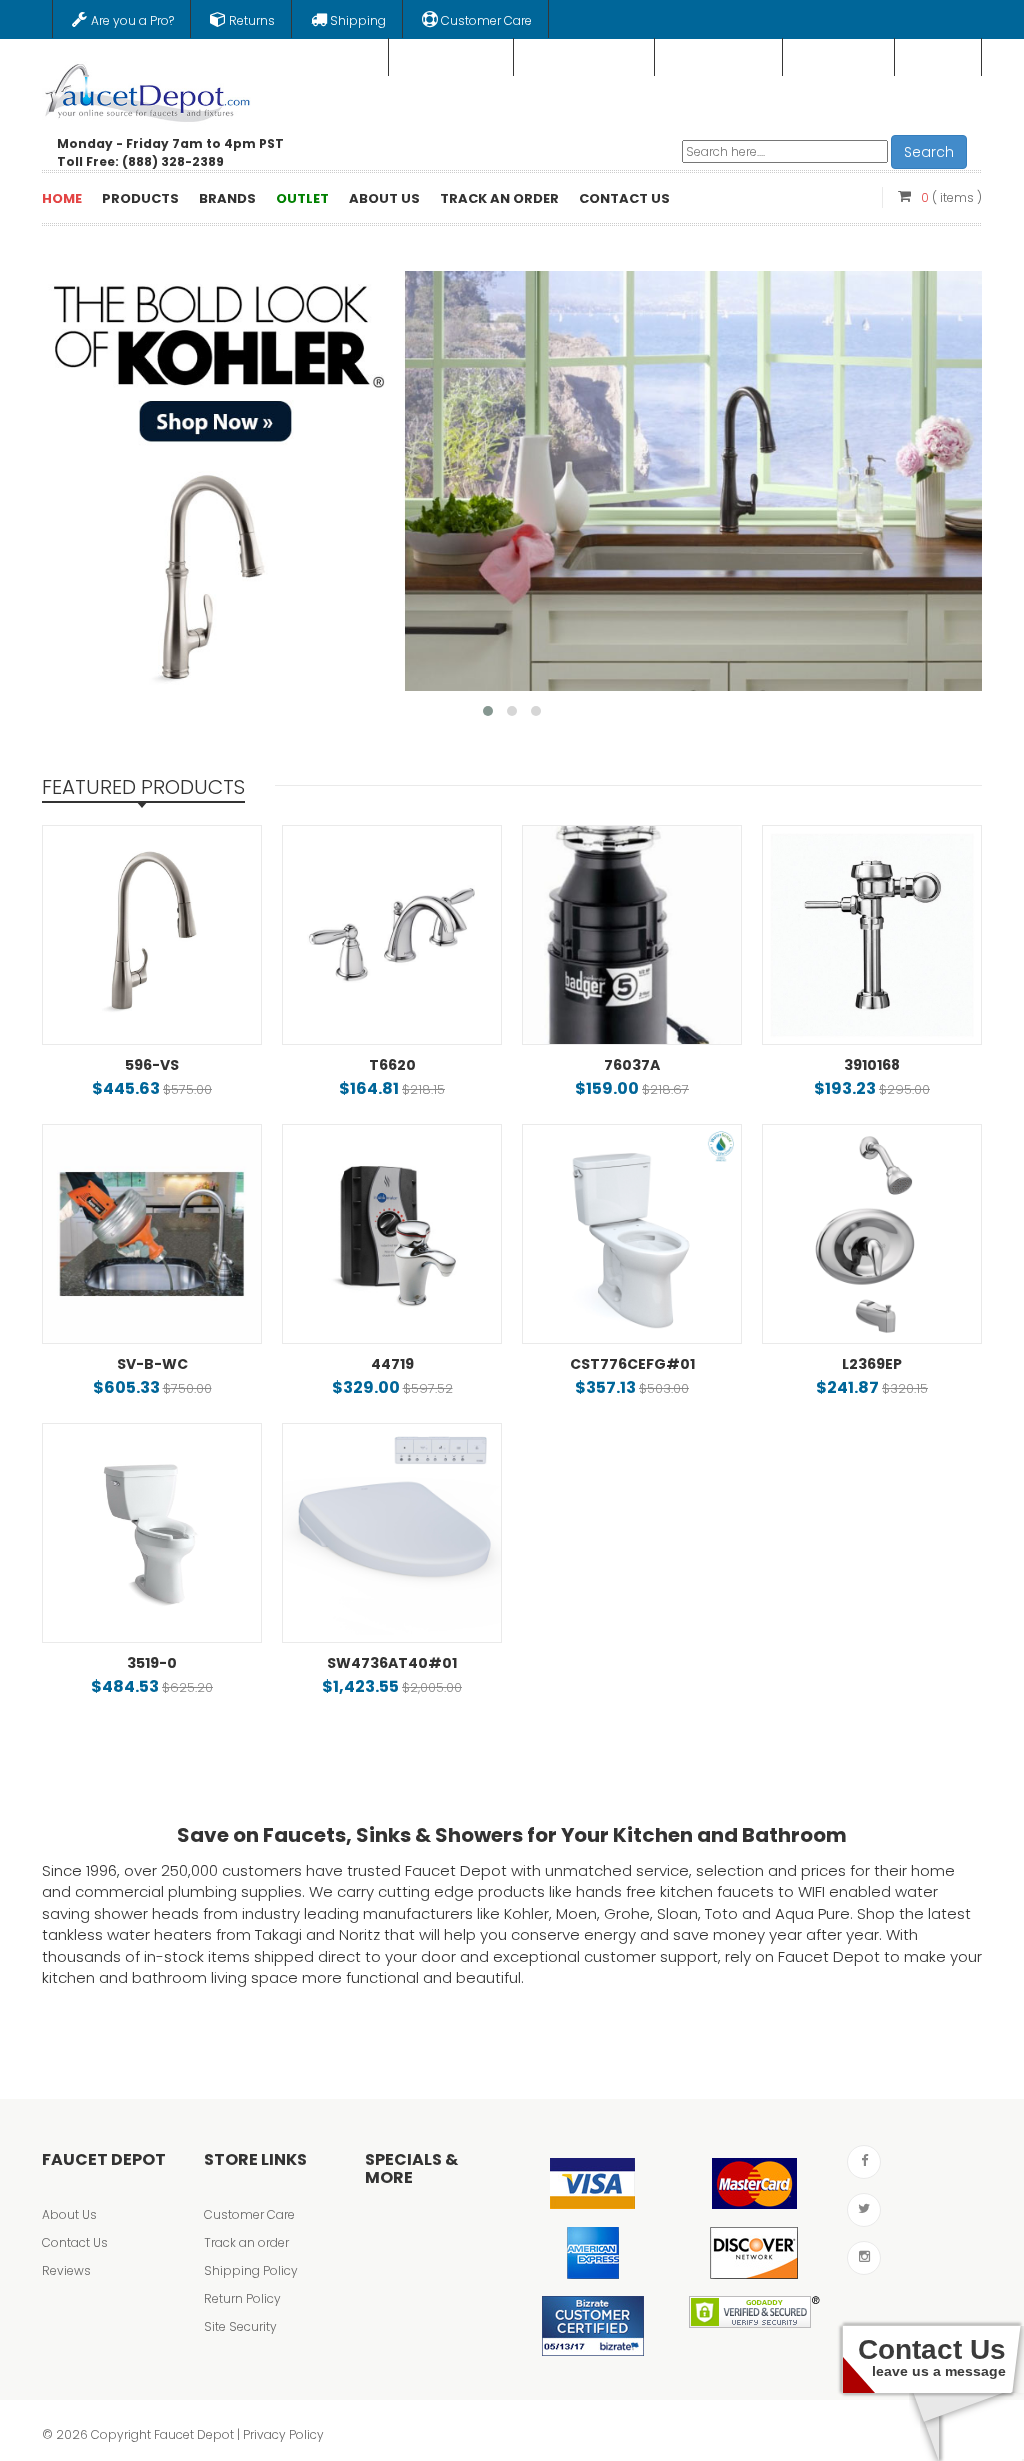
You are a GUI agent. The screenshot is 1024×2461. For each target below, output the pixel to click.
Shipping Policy (251, 2270)
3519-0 (152, 1663)
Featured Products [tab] (143, 787)
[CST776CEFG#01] (632, 1234)
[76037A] (632, 935)
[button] (488, 711)
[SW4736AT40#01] (392, 1533)
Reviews (66, 2270)
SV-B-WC (152, 1364)
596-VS (152, 1065)
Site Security (240, 2326)
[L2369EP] (872, 1234)
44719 (392, 1364)
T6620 (392, 1065)
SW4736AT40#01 (392, 1663)
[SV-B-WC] (152, 1234)
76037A (632, 1065)
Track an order (246, 2242)
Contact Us (75, 2242)
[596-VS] (152, 935)
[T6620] (392, 935)
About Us (69, 2214)
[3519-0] (152, 1533)
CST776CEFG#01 (632, 1364)
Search (929, 152)
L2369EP (872, 1364)
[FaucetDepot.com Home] (148, 89)
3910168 (872, 1065)
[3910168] (872, 935)
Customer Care (249, 2214)
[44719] (392, 1234)
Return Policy (242, 2298)
